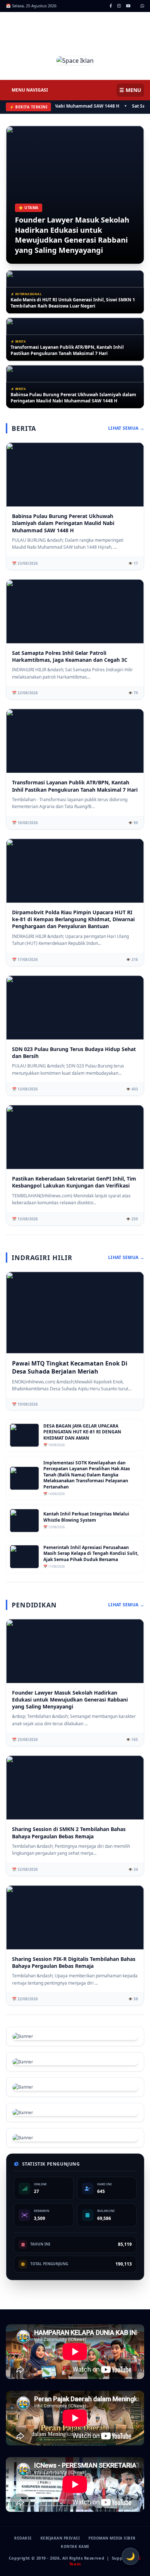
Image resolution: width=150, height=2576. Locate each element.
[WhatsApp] (142, 6)
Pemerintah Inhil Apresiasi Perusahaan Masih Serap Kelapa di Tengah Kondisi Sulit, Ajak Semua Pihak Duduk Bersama (91, 1554)
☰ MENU (130, 90)
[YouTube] (128, 6)
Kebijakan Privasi (60, 2538)
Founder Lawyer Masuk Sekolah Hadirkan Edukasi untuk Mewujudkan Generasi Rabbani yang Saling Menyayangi (72, 235)
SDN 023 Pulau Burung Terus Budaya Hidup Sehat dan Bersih (74, 1053)
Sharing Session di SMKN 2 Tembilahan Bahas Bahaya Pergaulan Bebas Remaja (69, 1832)
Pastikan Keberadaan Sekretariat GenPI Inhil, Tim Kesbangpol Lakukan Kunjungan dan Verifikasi (74, 1182)
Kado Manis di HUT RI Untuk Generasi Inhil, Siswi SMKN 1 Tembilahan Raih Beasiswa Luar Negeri (73, 303)
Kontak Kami (75, 2546)
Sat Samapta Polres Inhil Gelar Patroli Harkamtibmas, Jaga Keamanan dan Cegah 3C (70, 656)
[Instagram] (119, 6)
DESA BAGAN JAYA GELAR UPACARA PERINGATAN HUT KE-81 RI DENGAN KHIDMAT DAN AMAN (82, 1432)
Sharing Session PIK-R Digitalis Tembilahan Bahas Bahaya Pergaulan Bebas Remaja (74, 1962)
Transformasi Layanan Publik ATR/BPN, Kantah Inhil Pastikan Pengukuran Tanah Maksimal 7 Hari (67, 350)
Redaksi (23, 2538)
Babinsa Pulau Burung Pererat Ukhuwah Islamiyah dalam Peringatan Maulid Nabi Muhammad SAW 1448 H (73, 398)
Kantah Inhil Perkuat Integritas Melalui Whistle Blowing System (86, 1517)
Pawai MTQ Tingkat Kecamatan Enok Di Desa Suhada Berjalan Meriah (70, 1367)
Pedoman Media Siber (112, 2538)
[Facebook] (111, 6)
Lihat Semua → (126, 428)
